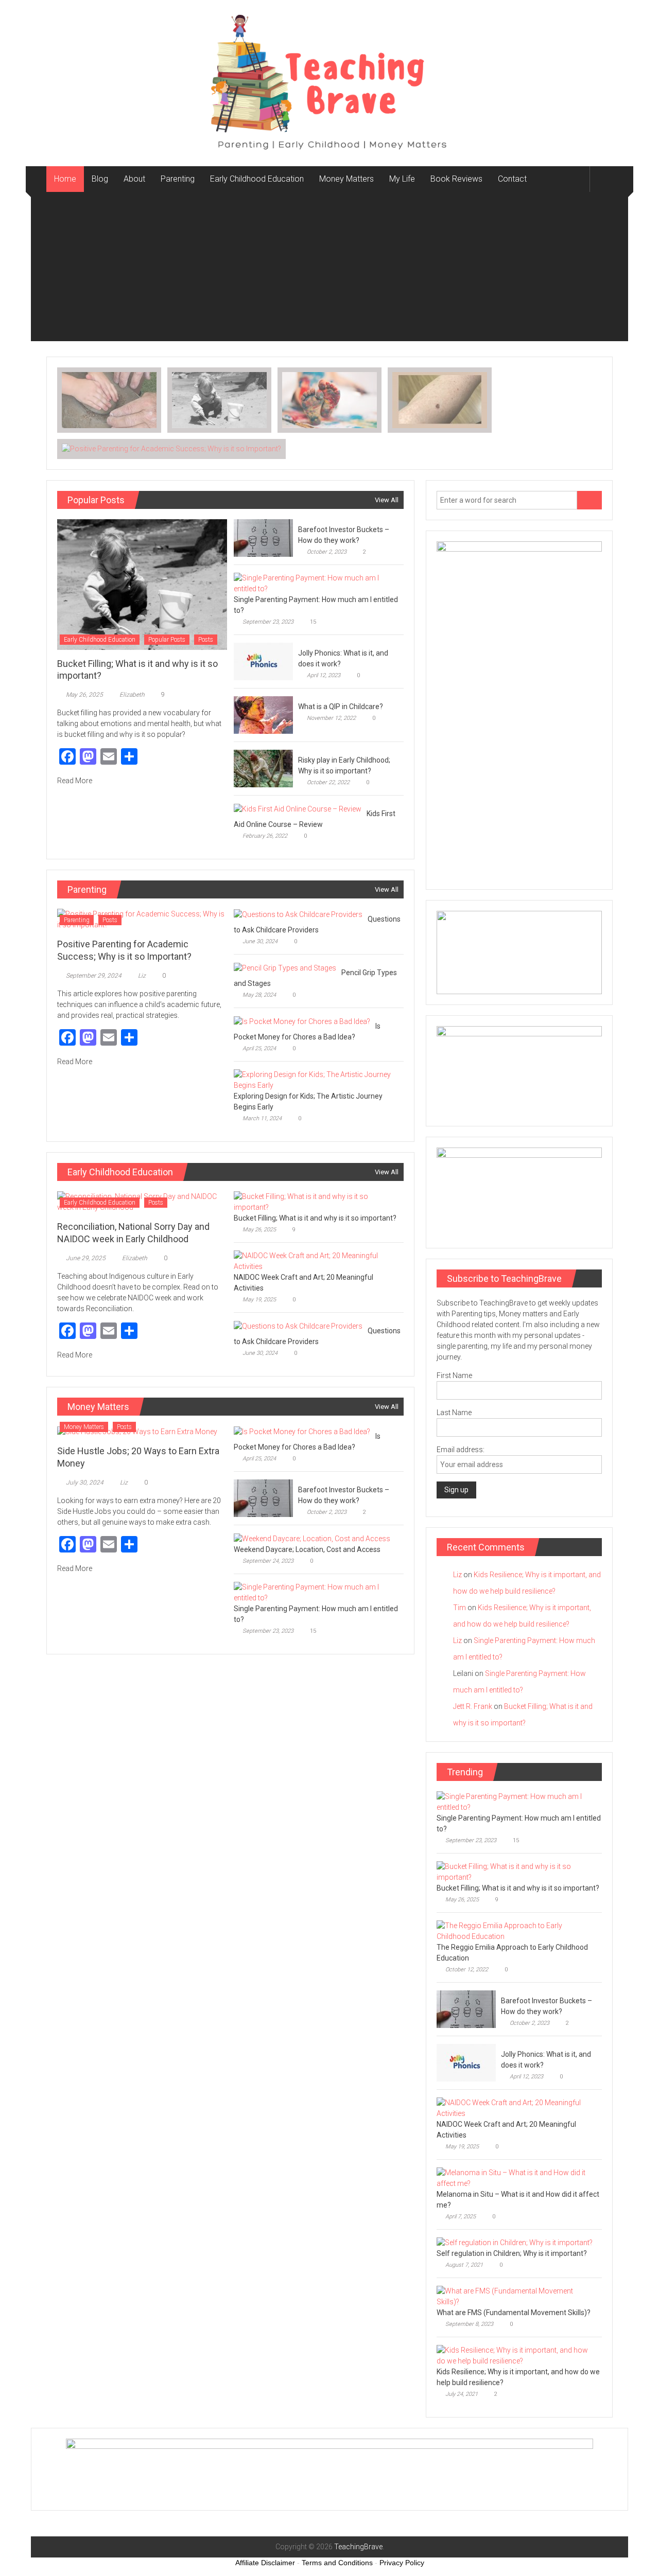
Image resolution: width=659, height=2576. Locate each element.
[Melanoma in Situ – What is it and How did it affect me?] (517, 2177)
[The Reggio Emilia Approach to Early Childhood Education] (517, 1930)
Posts (206, 640)
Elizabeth (132, 695)
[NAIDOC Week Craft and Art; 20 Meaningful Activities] (316, 1261)
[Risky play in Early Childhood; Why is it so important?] (263, 768)
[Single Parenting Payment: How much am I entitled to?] (316, 583)
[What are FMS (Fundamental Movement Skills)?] (517, 2296)
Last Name (454, 1413)
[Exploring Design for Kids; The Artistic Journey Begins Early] (316, 1080)
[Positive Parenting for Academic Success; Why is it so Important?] (142, 919)
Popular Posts (167, 640)
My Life (402, 179)
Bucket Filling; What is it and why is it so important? (315, 1218)
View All (387, 500)
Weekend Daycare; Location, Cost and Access (307, 1549)
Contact (512, 179)
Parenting (178, 179)
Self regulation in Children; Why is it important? (512, 2253)
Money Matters (346, 179)
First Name (454, 1375)
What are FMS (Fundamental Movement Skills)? (514, 2313)
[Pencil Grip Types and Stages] (285, 967)
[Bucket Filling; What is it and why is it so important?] (142, 584)
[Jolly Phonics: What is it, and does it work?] (263, 661)
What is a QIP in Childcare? (341, 707)
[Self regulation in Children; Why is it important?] (515, 2243)
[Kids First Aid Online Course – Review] (298, 808)
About (134, 179)
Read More (75, 781)
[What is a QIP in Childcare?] (263, 715)
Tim (459, 1608)
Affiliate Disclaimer (265, 2563)
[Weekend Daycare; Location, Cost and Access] (312, 1538)
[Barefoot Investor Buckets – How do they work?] (263, 538)
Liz (142, 976)
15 (313, 622)
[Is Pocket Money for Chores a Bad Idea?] (302, 1021)
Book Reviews (456, 179)
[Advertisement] (329, 269)
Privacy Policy (402, 2563)
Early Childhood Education (257, 179)
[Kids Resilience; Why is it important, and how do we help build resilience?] (517, 2355)
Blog (100, 179)
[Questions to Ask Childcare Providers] (298, 914)
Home (65, 179)
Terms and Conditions (337, 2563)
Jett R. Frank (473, 1706)
